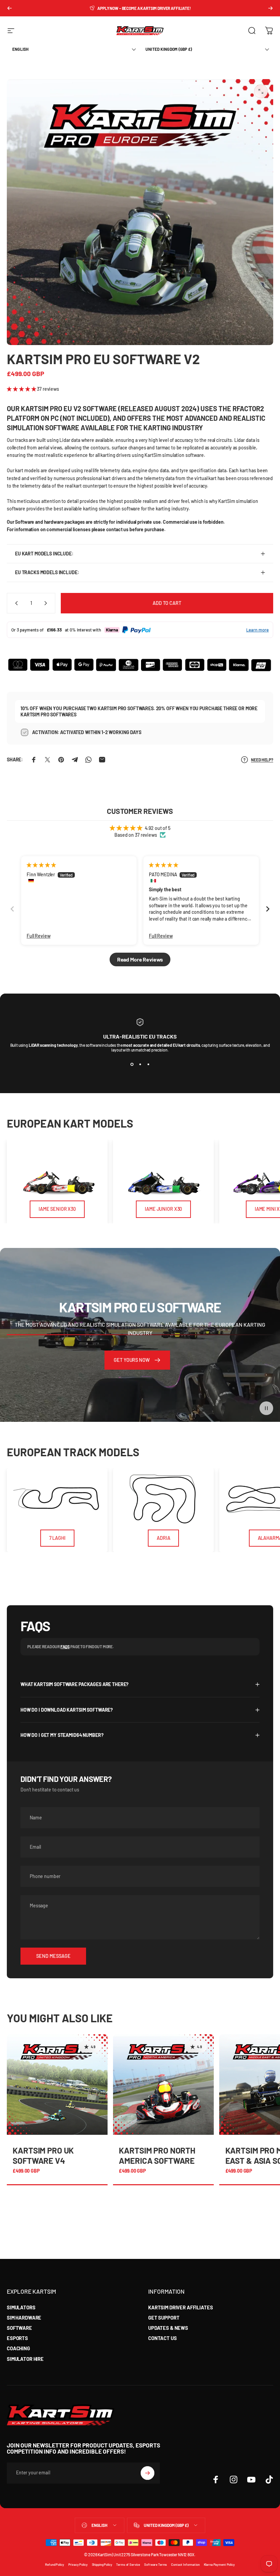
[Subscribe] (148, 2473)
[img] (41, 865)
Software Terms (156, 2564)
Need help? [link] (262, 760)
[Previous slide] (12, 909)
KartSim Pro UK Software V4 (43, 2155)
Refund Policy (54, 2564)
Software (19, 2328)
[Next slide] (268, 909)
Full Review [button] (38, 936)
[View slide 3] (148, 1064)
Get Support (164, 2318)
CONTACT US (163, 2338)
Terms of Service (128, 2564)
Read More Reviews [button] (140, 959)
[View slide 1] (132, 1064)
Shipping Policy (102, 2564)
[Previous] (10, 8)
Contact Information (185, 2564)
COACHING (18, 2348)
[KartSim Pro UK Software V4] (57, 2084)
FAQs (65, 1647)
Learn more (257, 630)
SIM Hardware (24, 2318)
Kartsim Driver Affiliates (181, 2307)
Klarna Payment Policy (219, 2564)
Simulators (21, 2307)
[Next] (270, 8)
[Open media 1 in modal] (261, 91)
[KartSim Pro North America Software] (163, 2084)
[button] (22, 389)
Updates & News (168, 2328)
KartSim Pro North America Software (157, 2155)
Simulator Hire (25, 2359)
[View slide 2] (140, 1064)
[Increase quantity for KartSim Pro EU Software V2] (47, 603)
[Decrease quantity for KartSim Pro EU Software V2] (15, 603)
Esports (17, 2338)
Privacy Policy (78, 2564)
